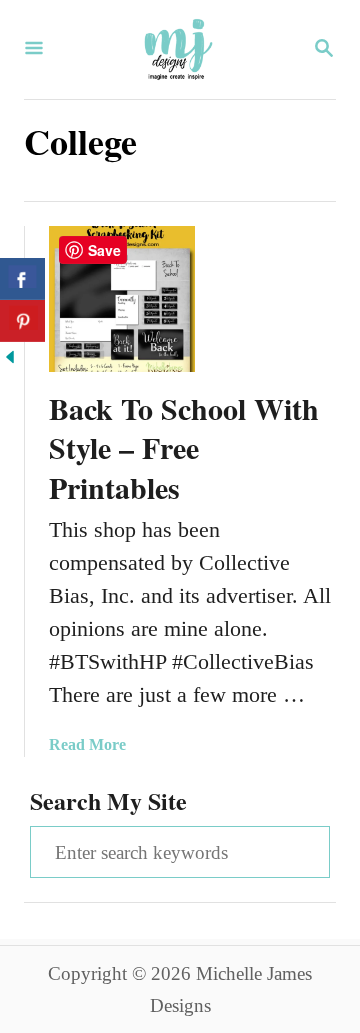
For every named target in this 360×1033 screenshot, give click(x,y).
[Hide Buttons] (10, 359)
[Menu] (34, 50)
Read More (87, 744)
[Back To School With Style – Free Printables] (122, 299)
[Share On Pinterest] (22, 321)
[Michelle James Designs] (178, 49)
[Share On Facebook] (22, 279)
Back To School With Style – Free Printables (184, 448)
